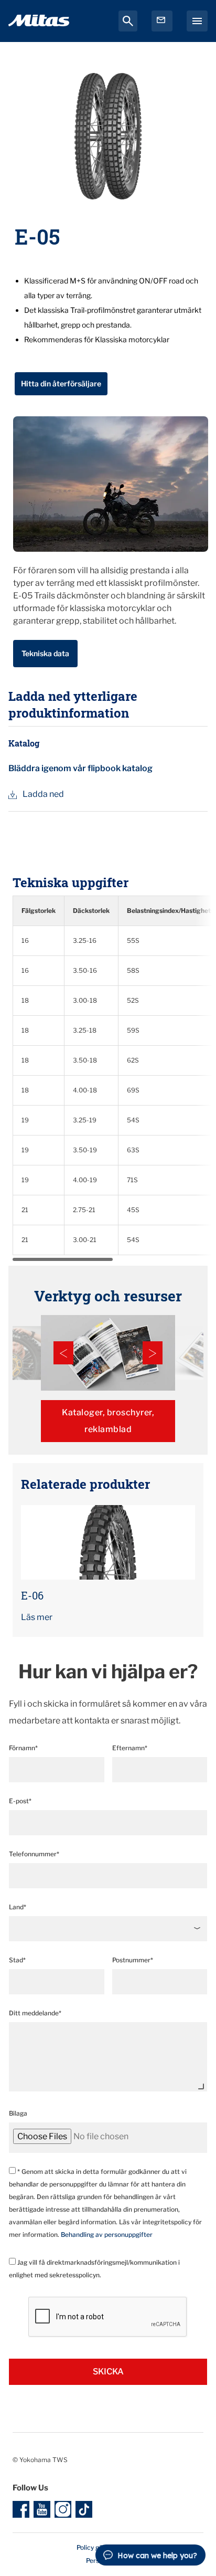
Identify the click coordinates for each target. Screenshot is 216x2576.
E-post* (20, 1801)
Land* (18, 1907)
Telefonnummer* (34, 1854)
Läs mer (37, 1617)
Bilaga (18, 2113)
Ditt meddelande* (35, 2013)
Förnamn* (23, 1748)
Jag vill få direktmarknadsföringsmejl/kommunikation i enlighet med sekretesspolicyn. (94, 2269)
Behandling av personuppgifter (107, 2235)
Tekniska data (45, 653)
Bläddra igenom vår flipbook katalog (80, 768)
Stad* (17, 1960)
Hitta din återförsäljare (61, 383)
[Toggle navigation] (197, 21)
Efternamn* (130, 1748)
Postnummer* (133, 1960)
